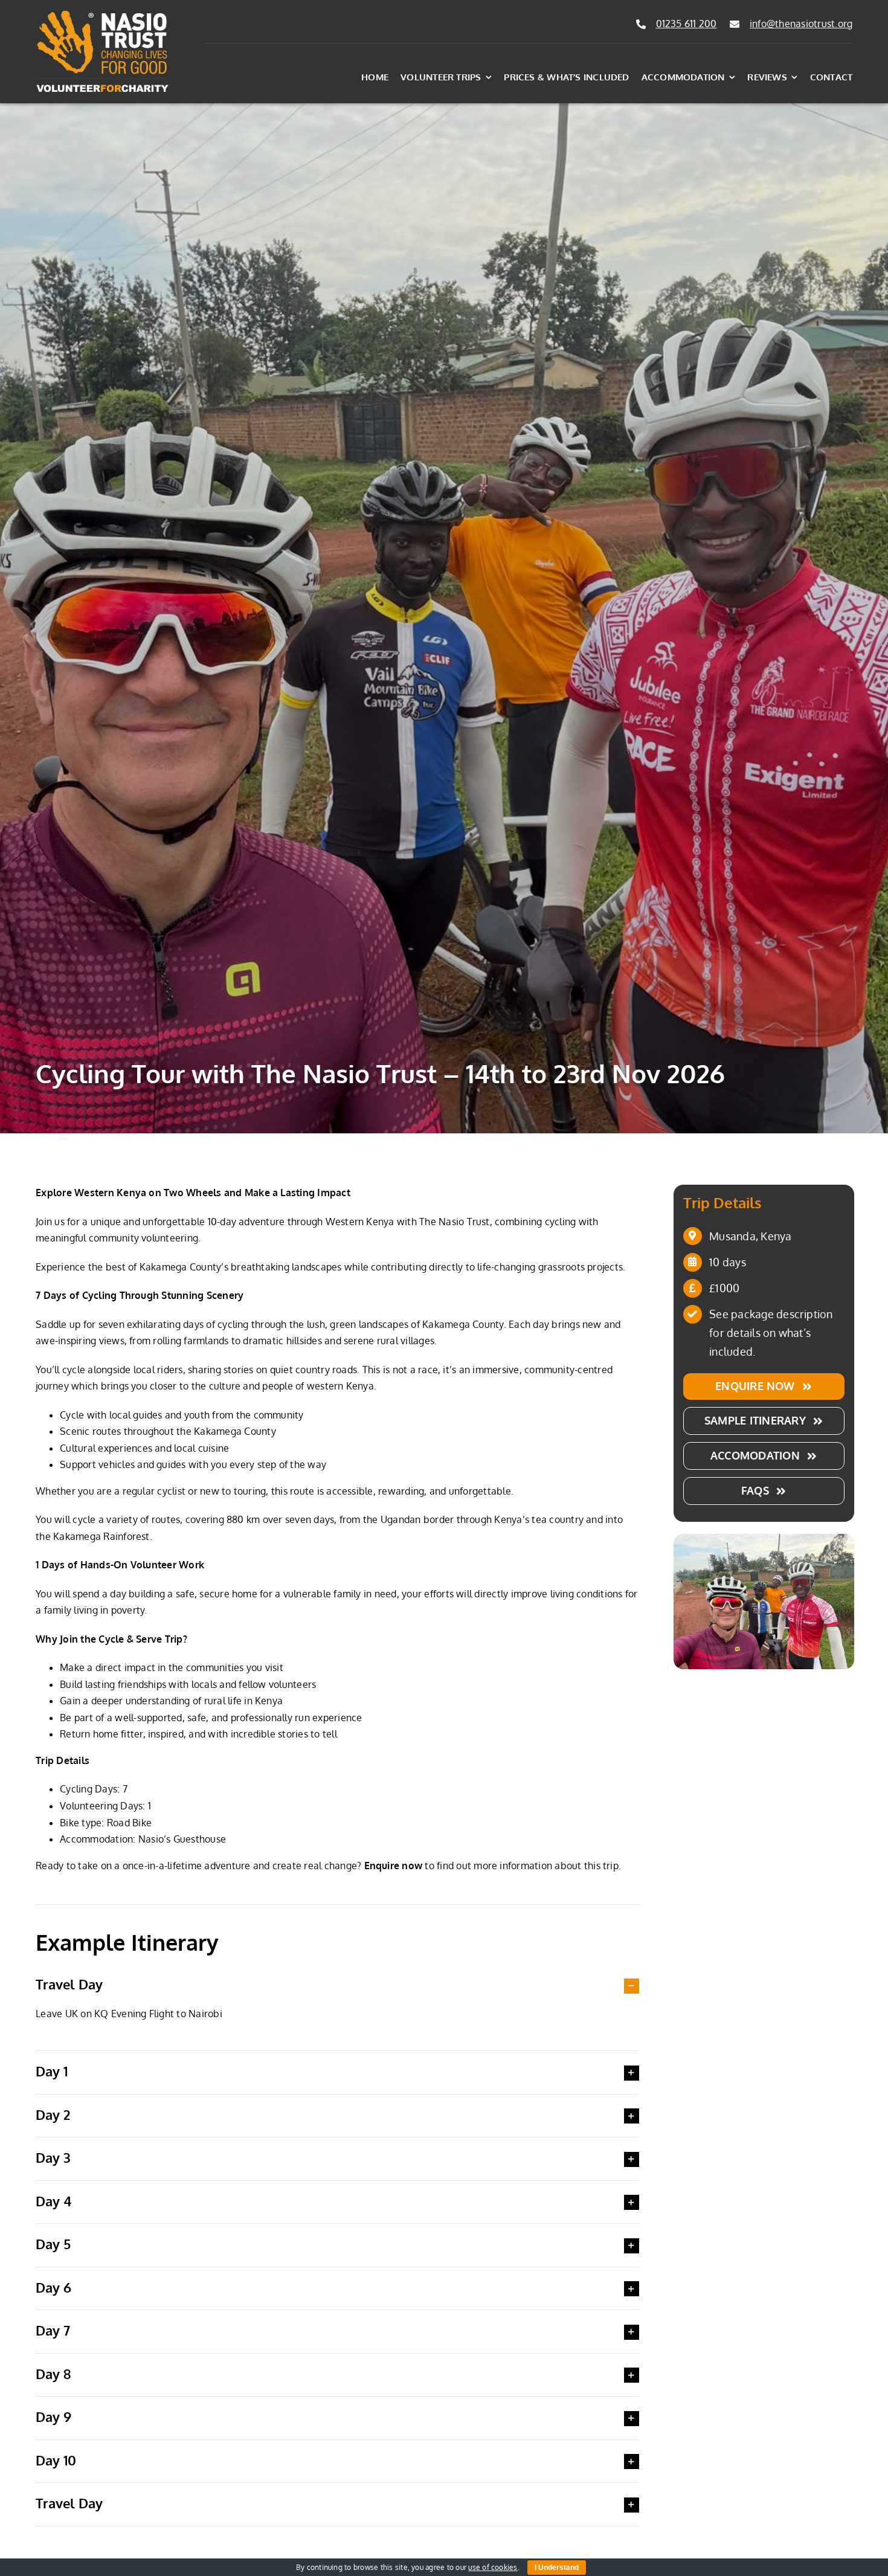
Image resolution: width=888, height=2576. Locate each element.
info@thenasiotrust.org (801, 24)
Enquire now (394, 1866)
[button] (337, 1985)
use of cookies (493, 2567)
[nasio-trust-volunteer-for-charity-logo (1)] (102, 14)
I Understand (557, 2568)
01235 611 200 (687, 24)
